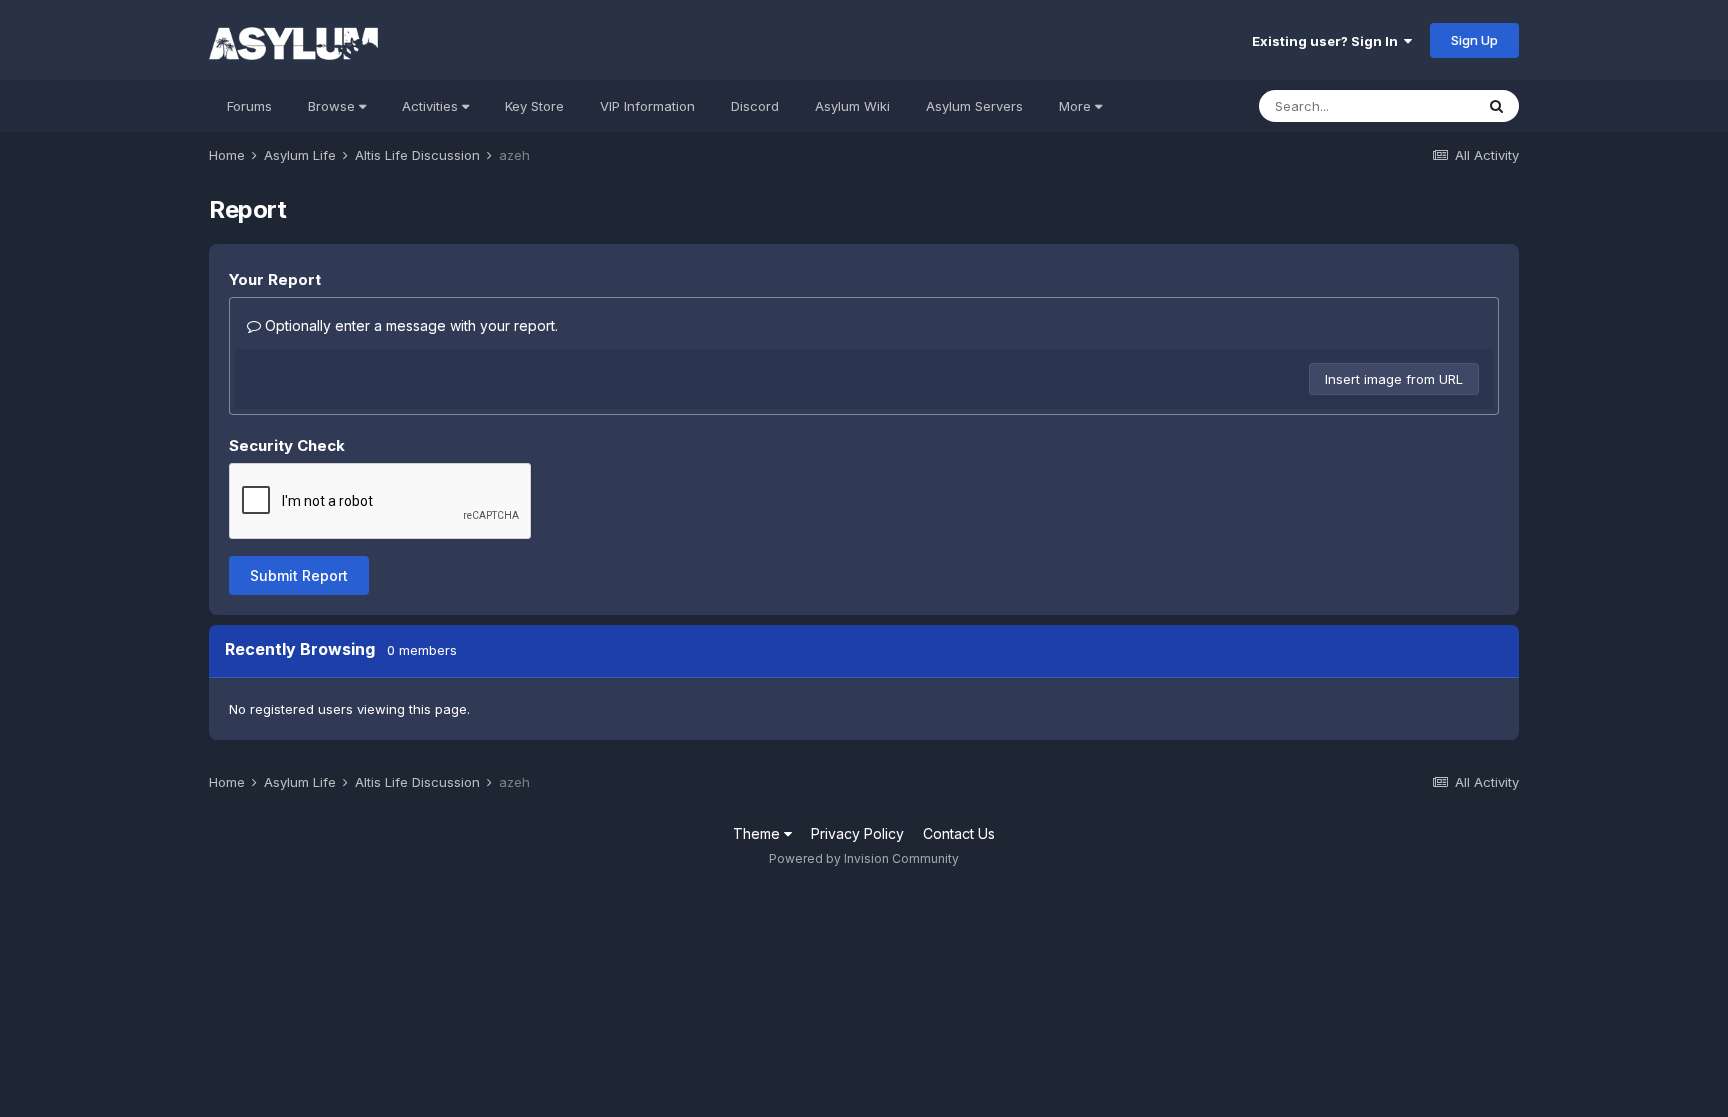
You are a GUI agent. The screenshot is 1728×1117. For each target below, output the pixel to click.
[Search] (1496, 106)
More (1075, 106)
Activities (432, 106)
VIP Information (647, 106)
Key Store (534, 106)
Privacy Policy (857, 833)
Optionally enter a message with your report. (409, 325)
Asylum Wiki (852, 106)
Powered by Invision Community (864, 858)
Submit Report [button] (299, 575)
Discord (755, 106)
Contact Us (959, 833)
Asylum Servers (974, 106)
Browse (333, 106)
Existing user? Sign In (1328, 41)
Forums (249, 106)
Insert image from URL (1394, 379)
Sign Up (1474, 40)
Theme (758, 833)
